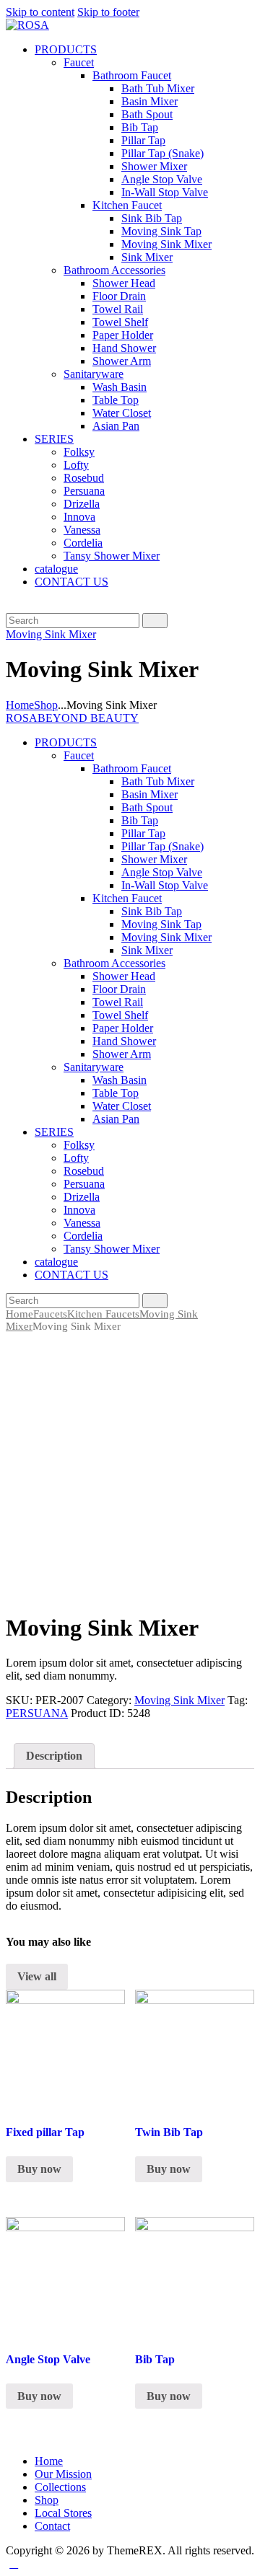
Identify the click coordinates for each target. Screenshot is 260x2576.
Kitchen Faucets (103, 1314)
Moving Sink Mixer (51, 634)
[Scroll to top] (14, 2563)
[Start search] (155, 621)
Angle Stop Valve (48, 2359)
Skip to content (40, 12)
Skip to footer (108, 12)
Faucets (50, 1314)
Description (54, 1756)
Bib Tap (155, 2359)
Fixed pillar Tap (45, 2132)
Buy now (39, 2169)
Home (20, 705)
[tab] (54, 1756)
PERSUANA (37, 1713)
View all (37, 1976)
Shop (46, 705)
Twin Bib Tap (169, 2132)
